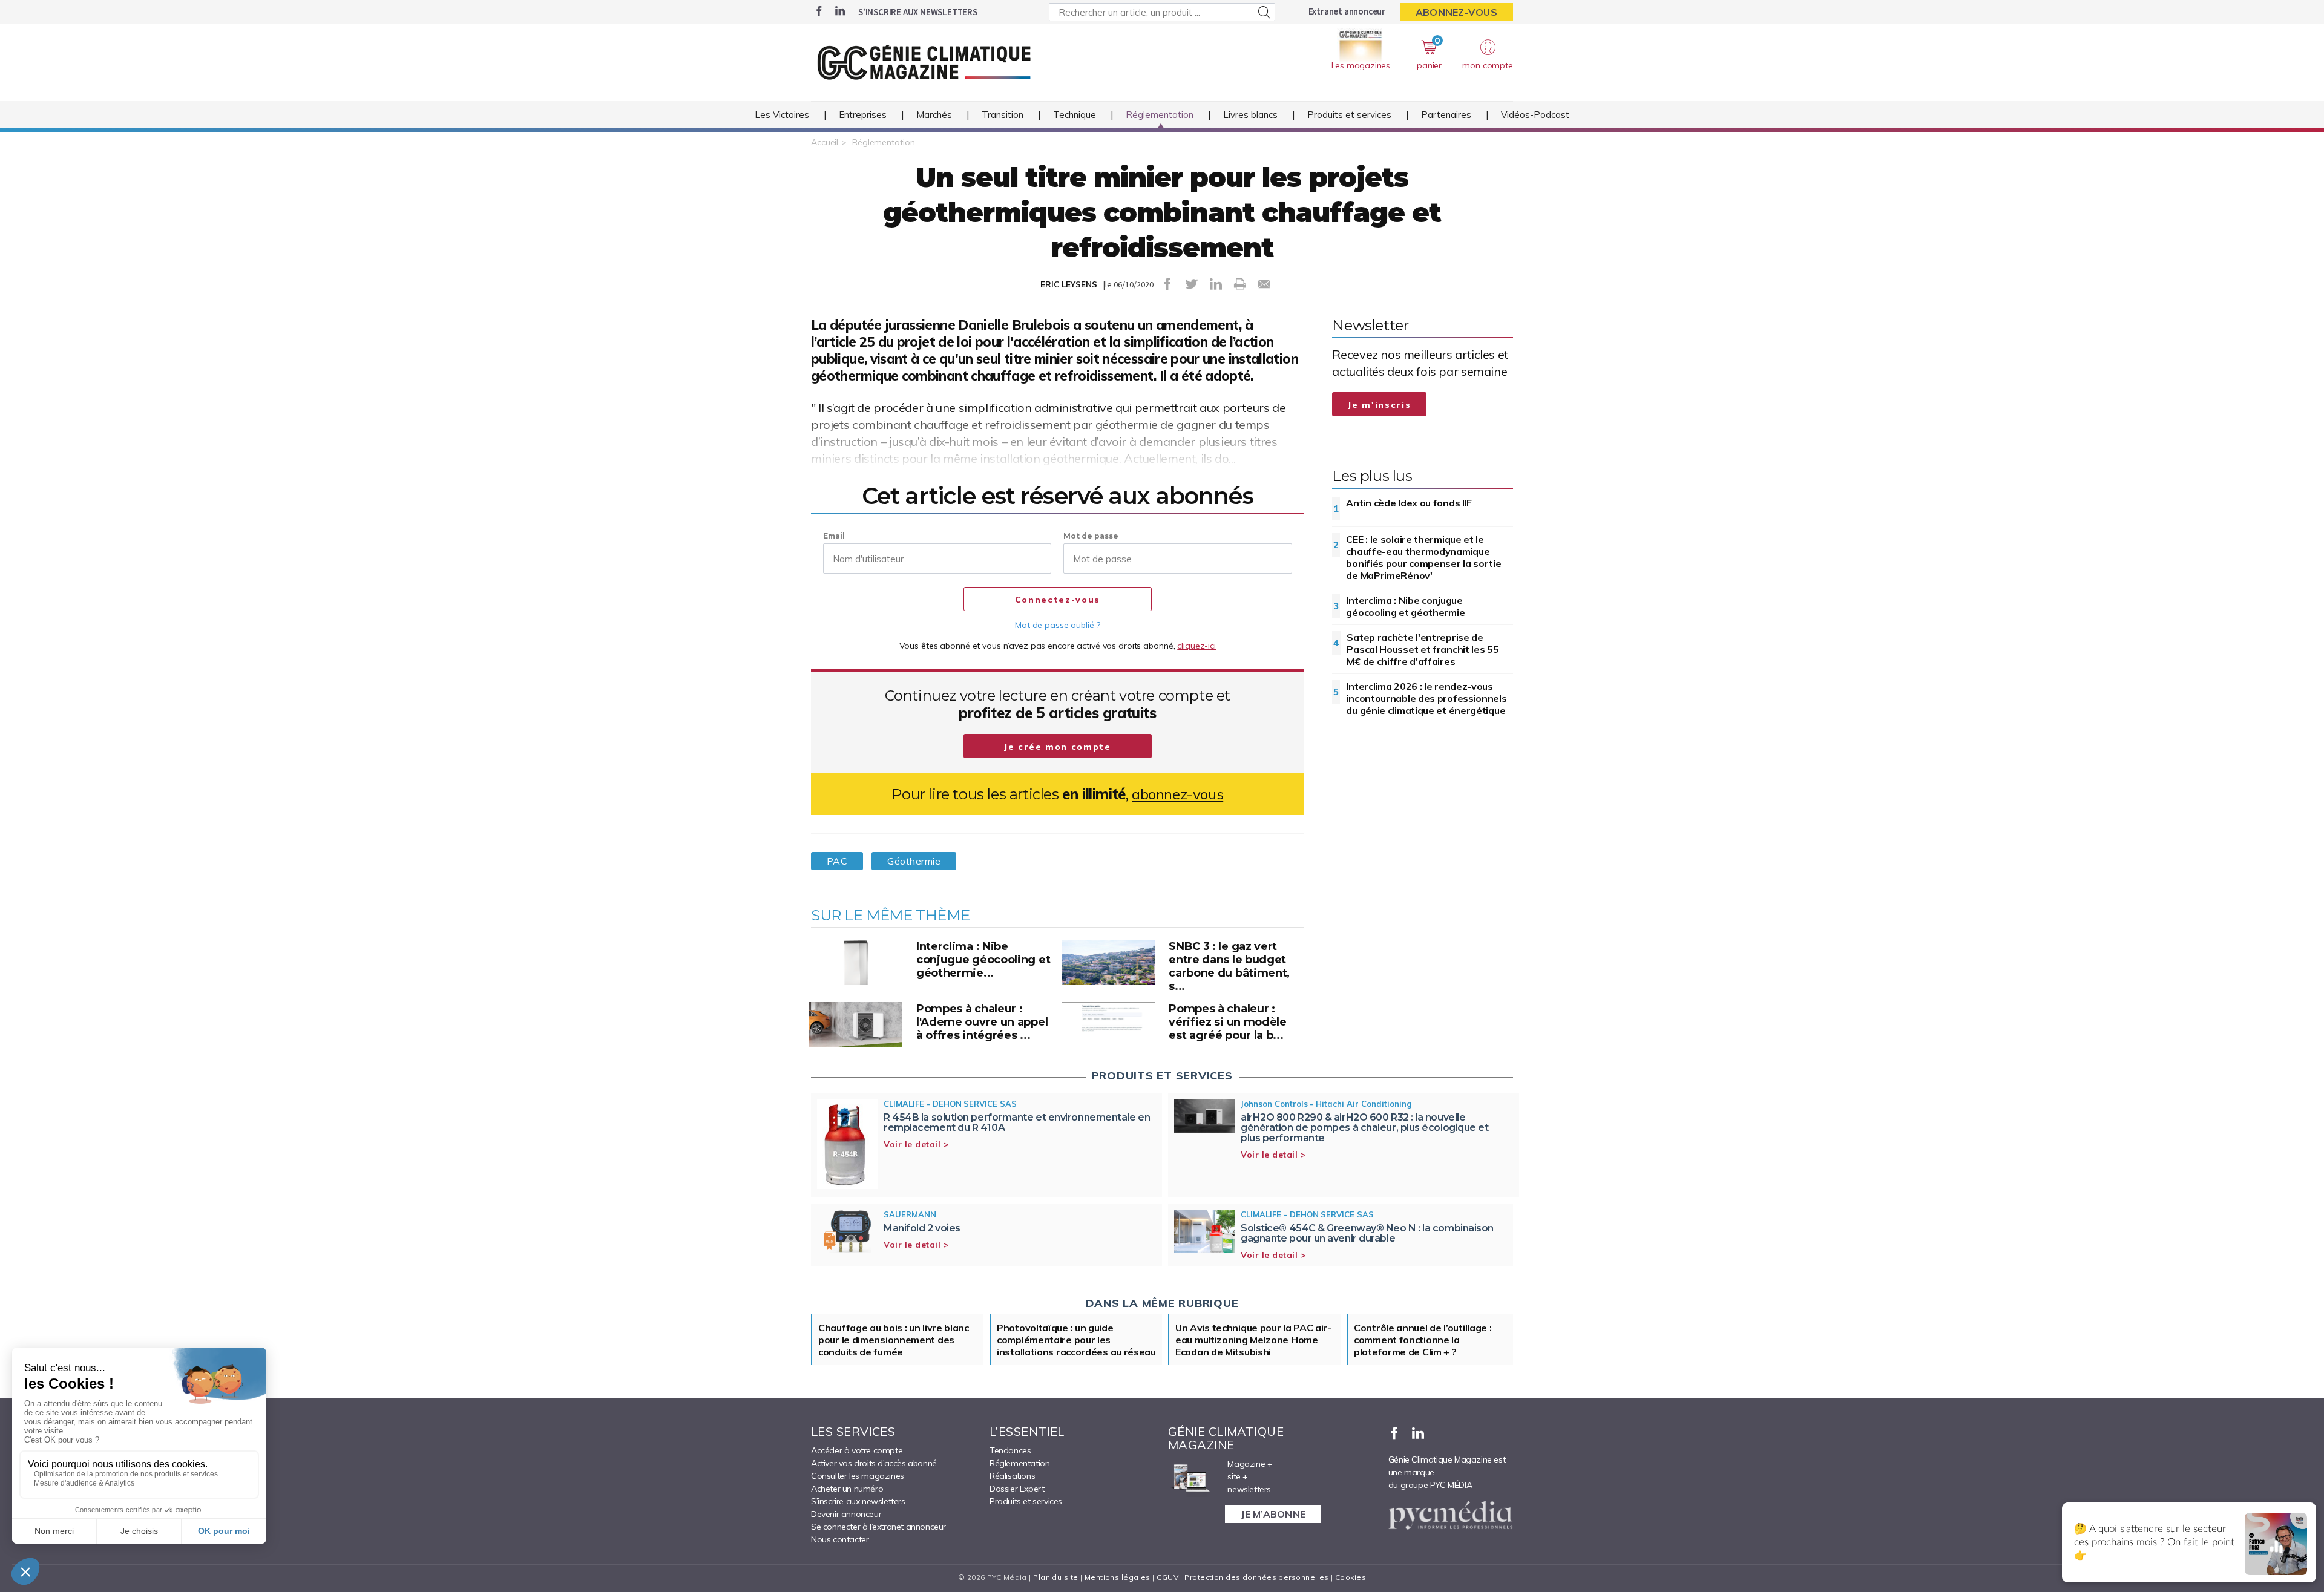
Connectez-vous (1058, 600)
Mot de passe (1091, 536)
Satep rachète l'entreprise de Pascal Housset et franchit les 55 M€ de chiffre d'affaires (1423, 649)
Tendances (1010, 1450)
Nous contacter (840, 1539)
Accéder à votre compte (857, 1450)
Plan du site (1055, 1577)
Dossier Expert (1017, 1489)
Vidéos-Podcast (1535, 115)
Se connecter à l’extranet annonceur (878, 1527)
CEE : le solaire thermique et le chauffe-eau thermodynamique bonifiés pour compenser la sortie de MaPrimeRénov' (1423, 557)
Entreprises (863, 115)
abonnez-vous (1177, 794)
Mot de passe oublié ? (1057, 625)
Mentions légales (1118, 1577)
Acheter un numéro (847, 1489)
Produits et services (1349, 115)
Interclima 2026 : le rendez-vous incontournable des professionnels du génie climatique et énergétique (1426, 698)
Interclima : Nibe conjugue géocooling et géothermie (1405, 606)
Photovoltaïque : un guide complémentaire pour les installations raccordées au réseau (1076, 1340)
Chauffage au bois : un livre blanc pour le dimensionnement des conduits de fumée (894, 1340)
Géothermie (914, 861)
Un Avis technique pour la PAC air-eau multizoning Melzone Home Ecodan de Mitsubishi (1253, 1340)
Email (834, 536)
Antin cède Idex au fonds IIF (1409, 503)
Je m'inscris (1379, 405)
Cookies (1351, 1577)
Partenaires (1446, 115)
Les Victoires (782, 115)
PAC (837, 861)
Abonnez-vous (1456, 12)
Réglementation (1160, 115)
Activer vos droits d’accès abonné (874, 1463)
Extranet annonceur (1347, 11)
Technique (1075, 115)
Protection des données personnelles (1256, 1577)
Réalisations (1012, 1476)
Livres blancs (1250, 115)
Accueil (825, 142)
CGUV (1167, 1577)
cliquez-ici (1196, 646)
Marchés (934, 115)
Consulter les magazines (858, 1476)
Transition (1003, 115)
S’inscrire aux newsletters (918, 12)
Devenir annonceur (846, 1514)
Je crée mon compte (1058, 747)
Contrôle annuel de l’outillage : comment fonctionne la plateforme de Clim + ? (1423, 1340)
